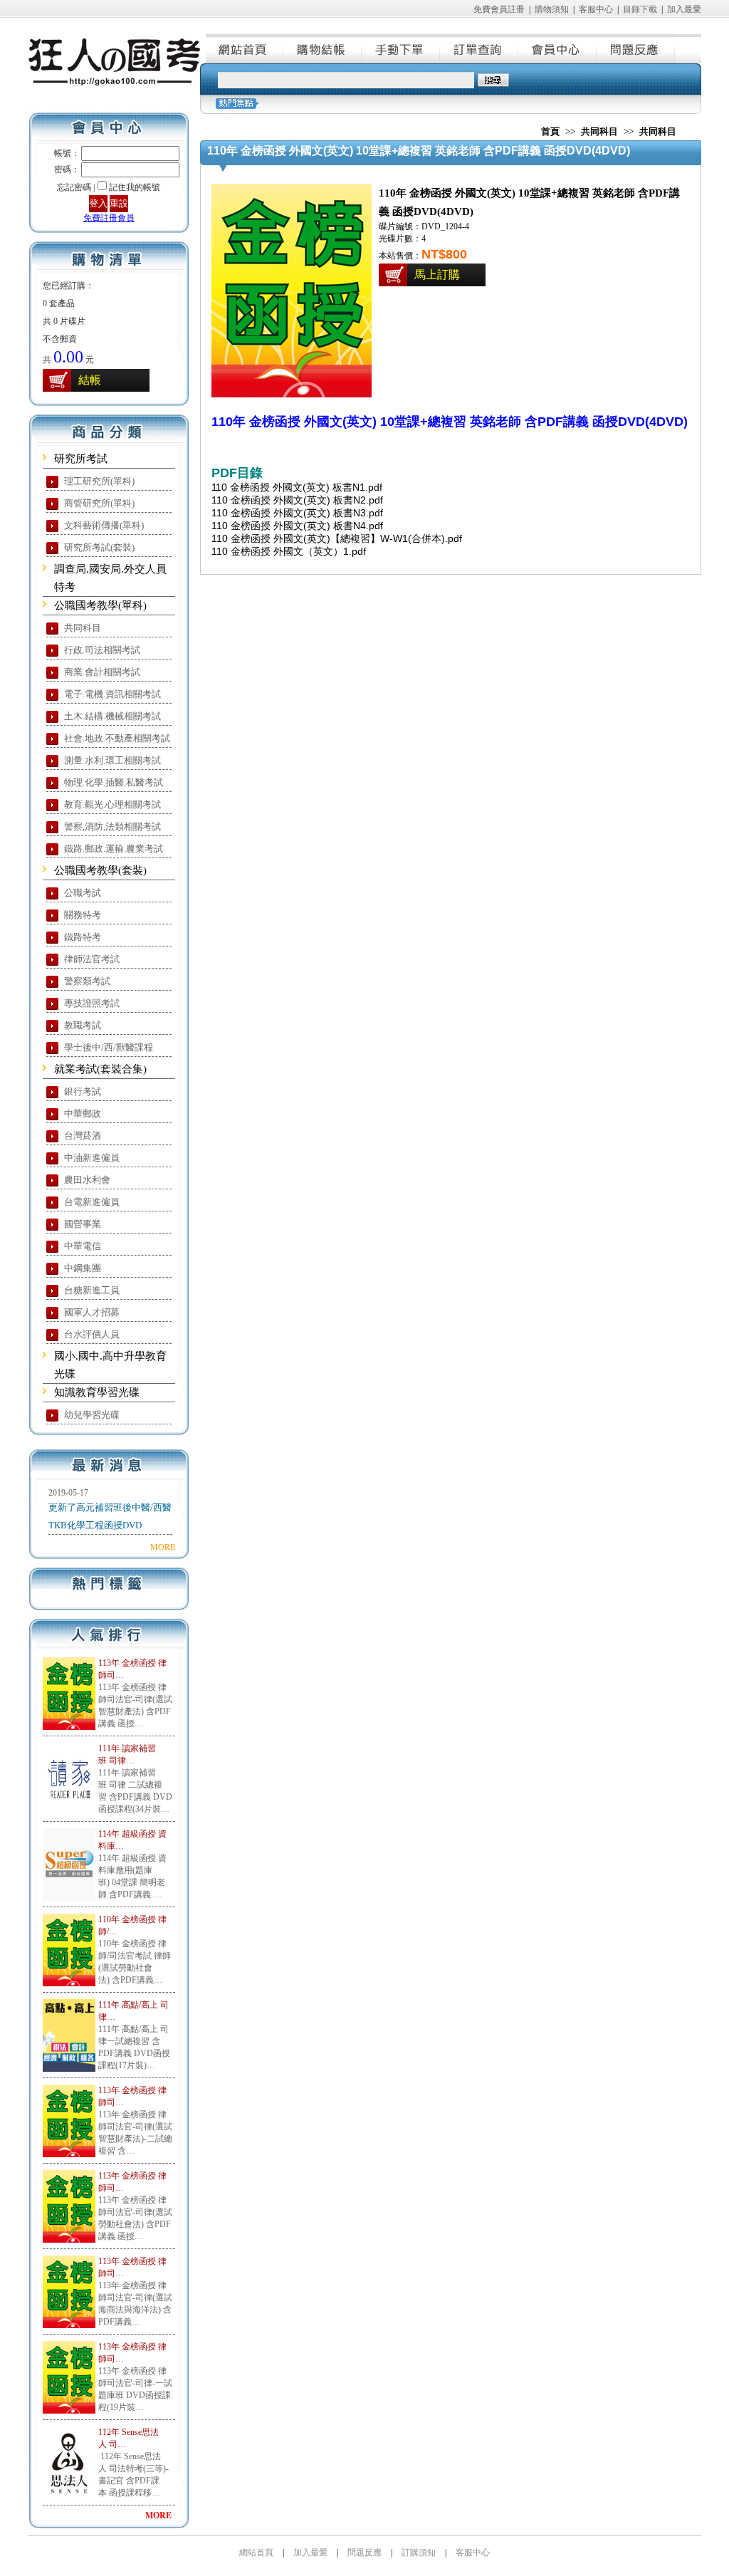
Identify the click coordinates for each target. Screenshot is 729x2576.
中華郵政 (83, 1114)
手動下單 (402, 48)
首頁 (550, 131)
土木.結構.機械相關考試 (112, 716)
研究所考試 (81, 459)
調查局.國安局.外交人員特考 (110, 578)
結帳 (90, 380)
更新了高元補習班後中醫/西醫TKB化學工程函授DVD (110, 1516)
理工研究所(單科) (99, 481)
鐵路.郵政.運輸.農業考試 (114, 849)
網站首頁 (245, 48)
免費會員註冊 (499, 9)
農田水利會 (87, 1180)
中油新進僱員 (92, 1158)
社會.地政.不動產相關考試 (117, 738)
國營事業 (83, 1224)
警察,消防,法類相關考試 (112, 826)
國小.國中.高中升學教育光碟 (110, 1365)
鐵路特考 (83, 937)
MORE (163, 1546)
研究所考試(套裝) (99, 547)
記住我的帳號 (135, 187)
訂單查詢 (480, 48)
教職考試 (83, 1025)
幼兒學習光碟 (92, 1415)
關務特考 (83, 915)
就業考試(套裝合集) (100, 1069)
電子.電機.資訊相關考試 (112, 694)
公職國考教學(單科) (100, 605)
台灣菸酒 (83, 1136)
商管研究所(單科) (99, 503)
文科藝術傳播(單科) (104, 525)
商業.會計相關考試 (102, 672)
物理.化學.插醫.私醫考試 (114, 782)
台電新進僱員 (92, 1202)
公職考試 (83, 893)
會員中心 (558, 48)
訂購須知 (419, 2552)
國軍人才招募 (92, 1312)
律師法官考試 (92, 959)
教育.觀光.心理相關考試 (112, 804)
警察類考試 (87, 981)
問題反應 (636, 48)
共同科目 (83, 628)
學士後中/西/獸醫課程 (109, 1047)
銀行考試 (83, 1091)
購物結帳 (323, 48)
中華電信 (83, 1246)
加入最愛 (684, 9)
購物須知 (552, 9)
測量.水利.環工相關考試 (112, 760)
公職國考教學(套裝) (100, 870)
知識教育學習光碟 (97, 1392)
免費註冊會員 (109, 218)
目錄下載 (640, 9)
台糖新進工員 (92, 1290)
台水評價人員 (92, 1334)
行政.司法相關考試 (102, 650)
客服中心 (596, 9)
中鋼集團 (83, 1268)
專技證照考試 (92, 1003)
